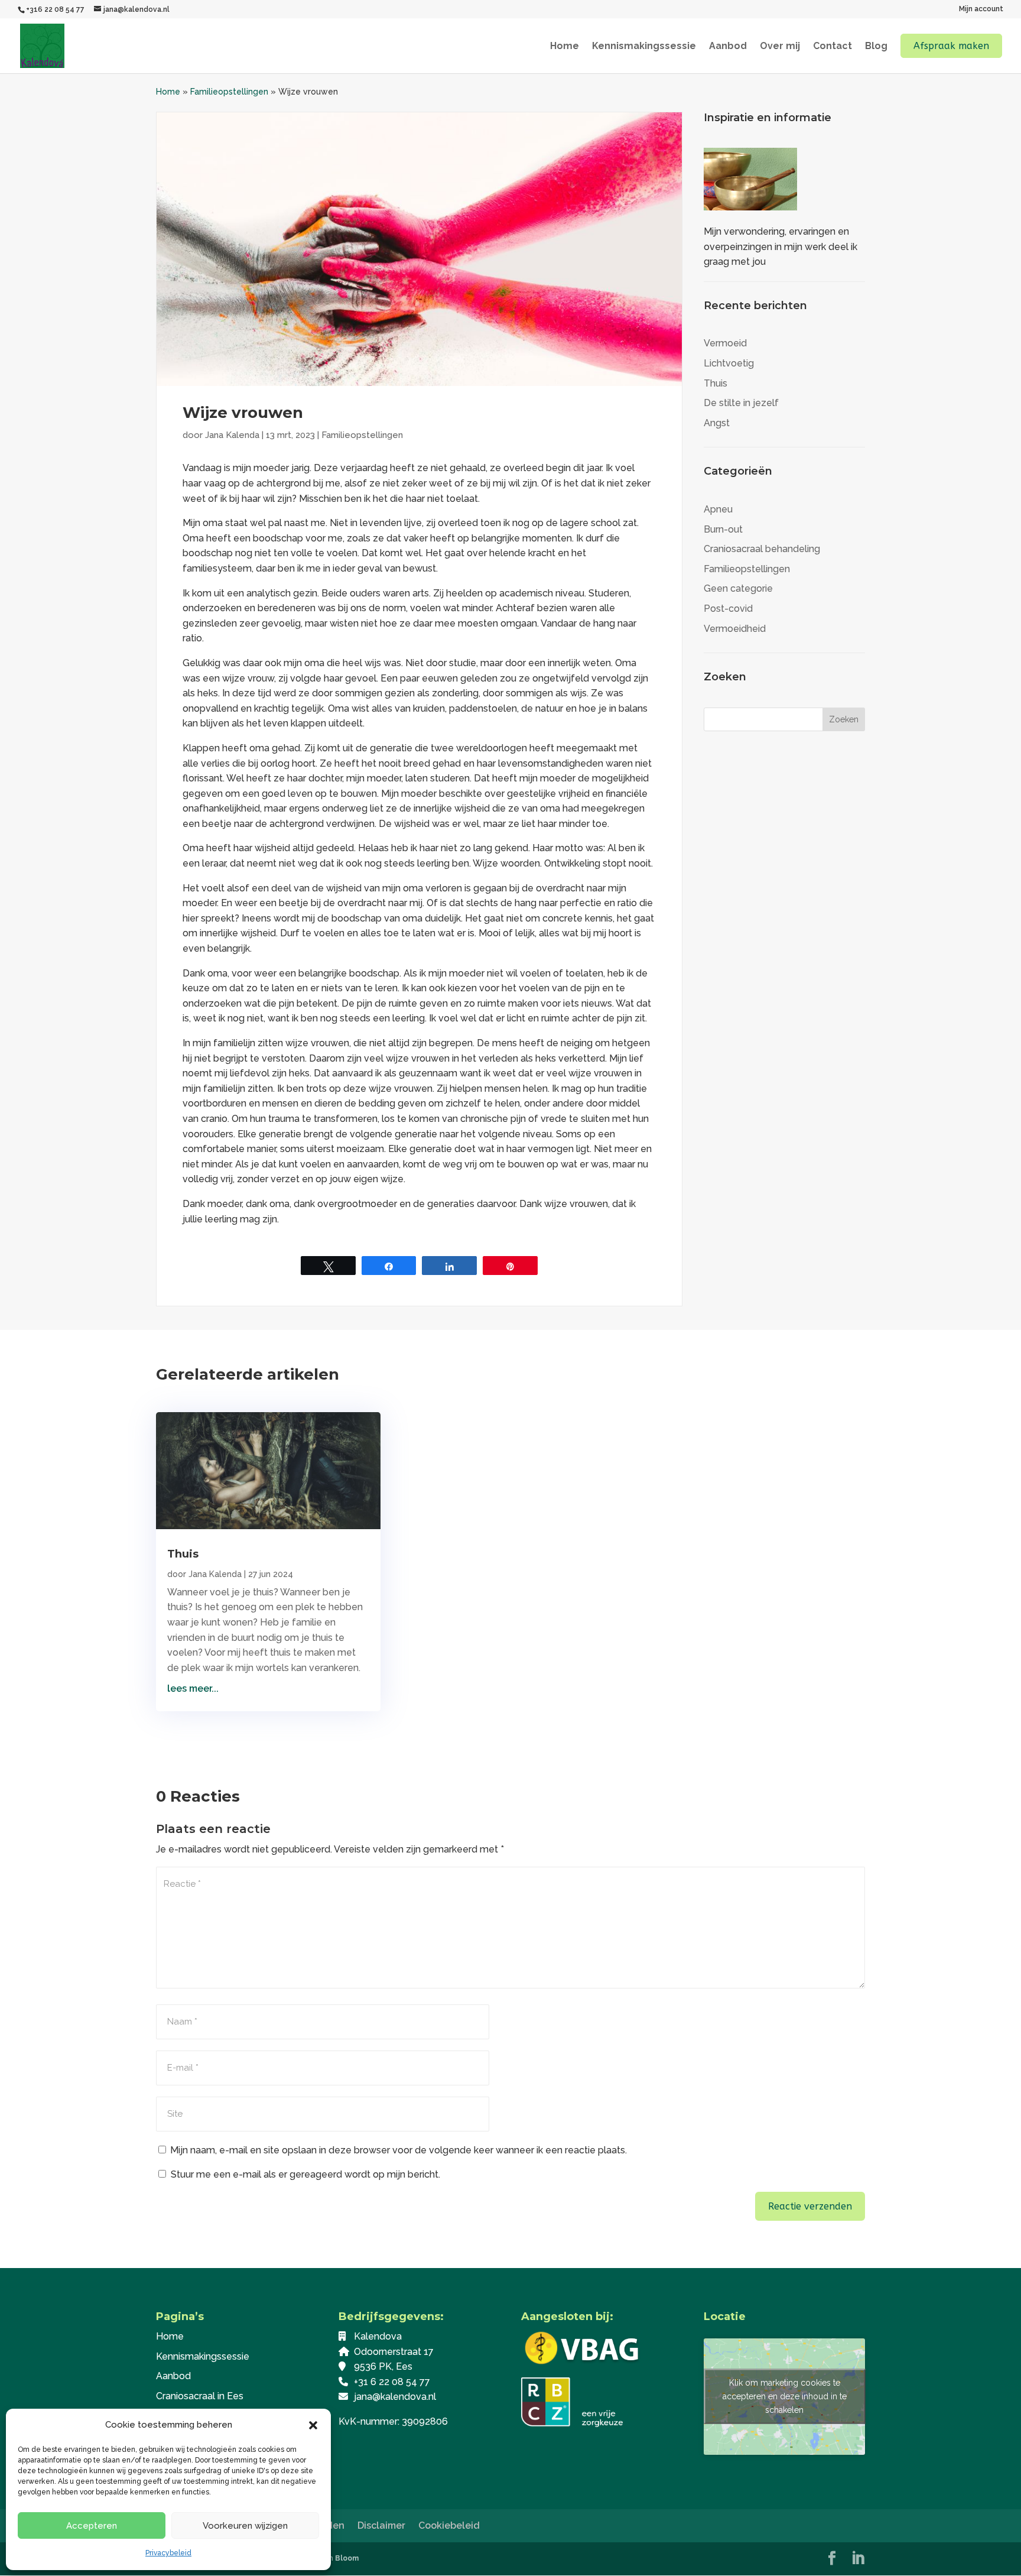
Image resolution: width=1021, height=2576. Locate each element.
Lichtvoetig (729, 363)
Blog (876, 47)
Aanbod (728, 47)
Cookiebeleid (449, 2525)
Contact (833, 47)
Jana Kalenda (232, 435)
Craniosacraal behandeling (762, 549)
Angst (717, 423)
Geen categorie (738, 588)
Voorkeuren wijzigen (245, 2526)
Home (565, 47)
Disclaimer (381, 2525)
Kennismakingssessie (644, 47)
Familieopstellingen (229, 92)
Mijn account (981, 9)
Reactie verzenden (810, 2206)
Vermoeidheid (735, 629)
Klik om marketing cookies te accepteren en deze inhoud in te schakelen (785, 2396)
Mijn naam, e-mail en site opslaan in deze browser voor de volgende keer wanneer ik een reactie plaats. (399, 2150)
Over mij (780, 47)
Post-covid (728, 609)
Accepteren (92, 2526)
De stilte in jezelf (741, 403)
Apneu (718, 509)
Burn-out (723, 529)
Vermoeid (725, 343)
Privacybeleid (168, 2553)
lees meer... (193, 1688)
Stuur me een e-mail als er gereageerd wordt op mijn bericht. (305, 2174)
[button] (313, 2425)
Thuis (716, 383)
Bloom (347, 2558)
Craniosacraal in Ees (200, 2396)
